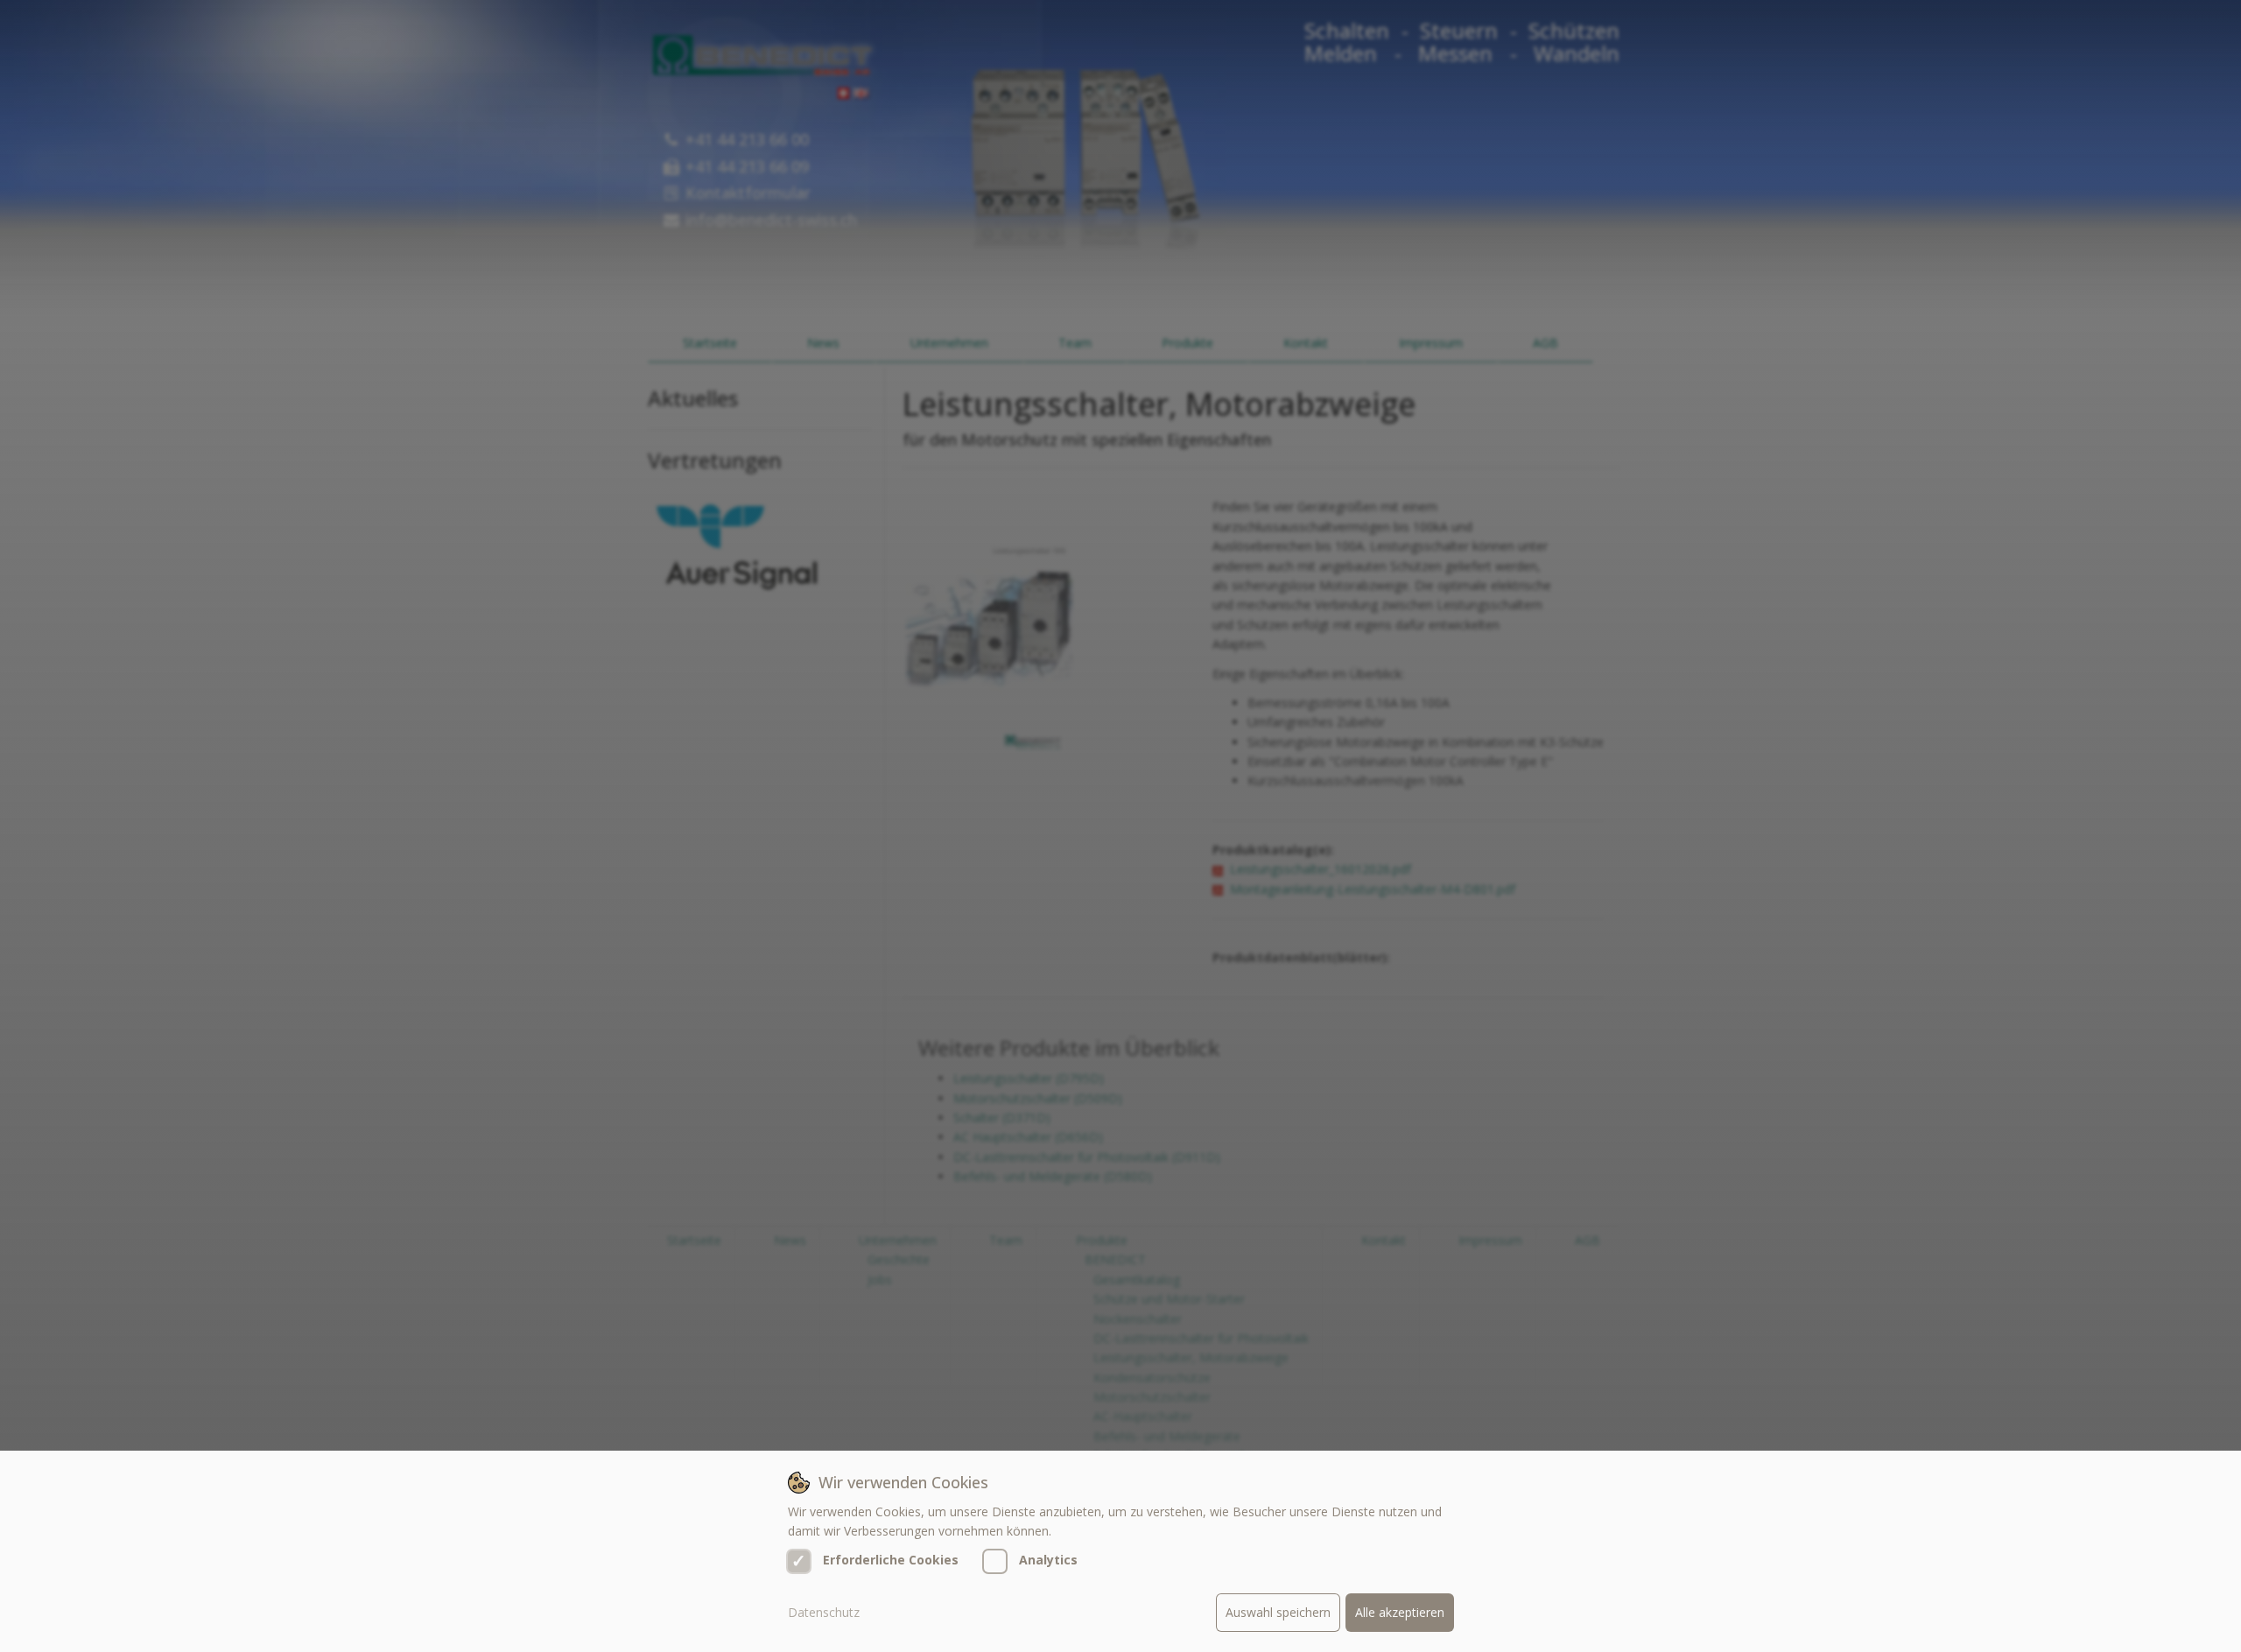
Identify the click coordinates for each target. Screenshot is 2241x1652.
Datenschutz (824, 1612)
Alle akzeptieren (1400, 1612)
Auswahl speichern (1278, 1612)
